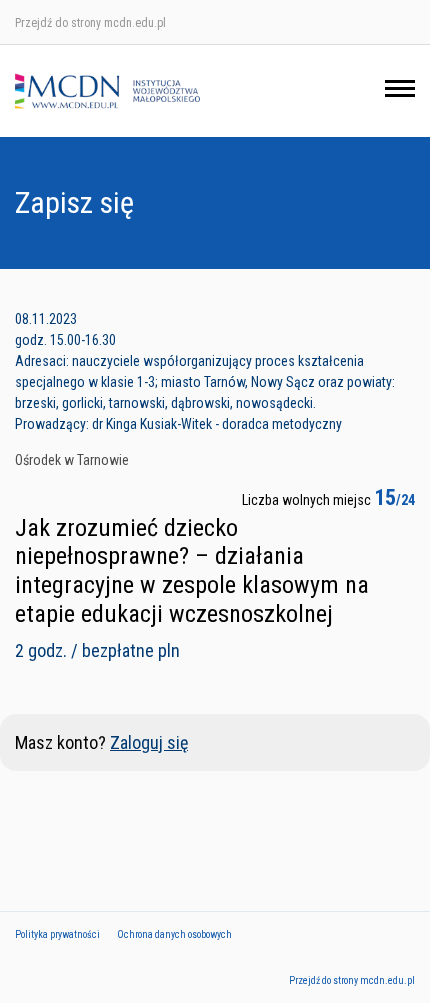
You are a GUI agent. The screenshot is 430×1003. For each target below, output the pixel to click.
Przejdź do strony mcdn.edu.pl (90, 23)
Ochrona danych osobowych (174, 934)
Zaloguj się (149, 742)
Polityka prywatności (57, 934)
